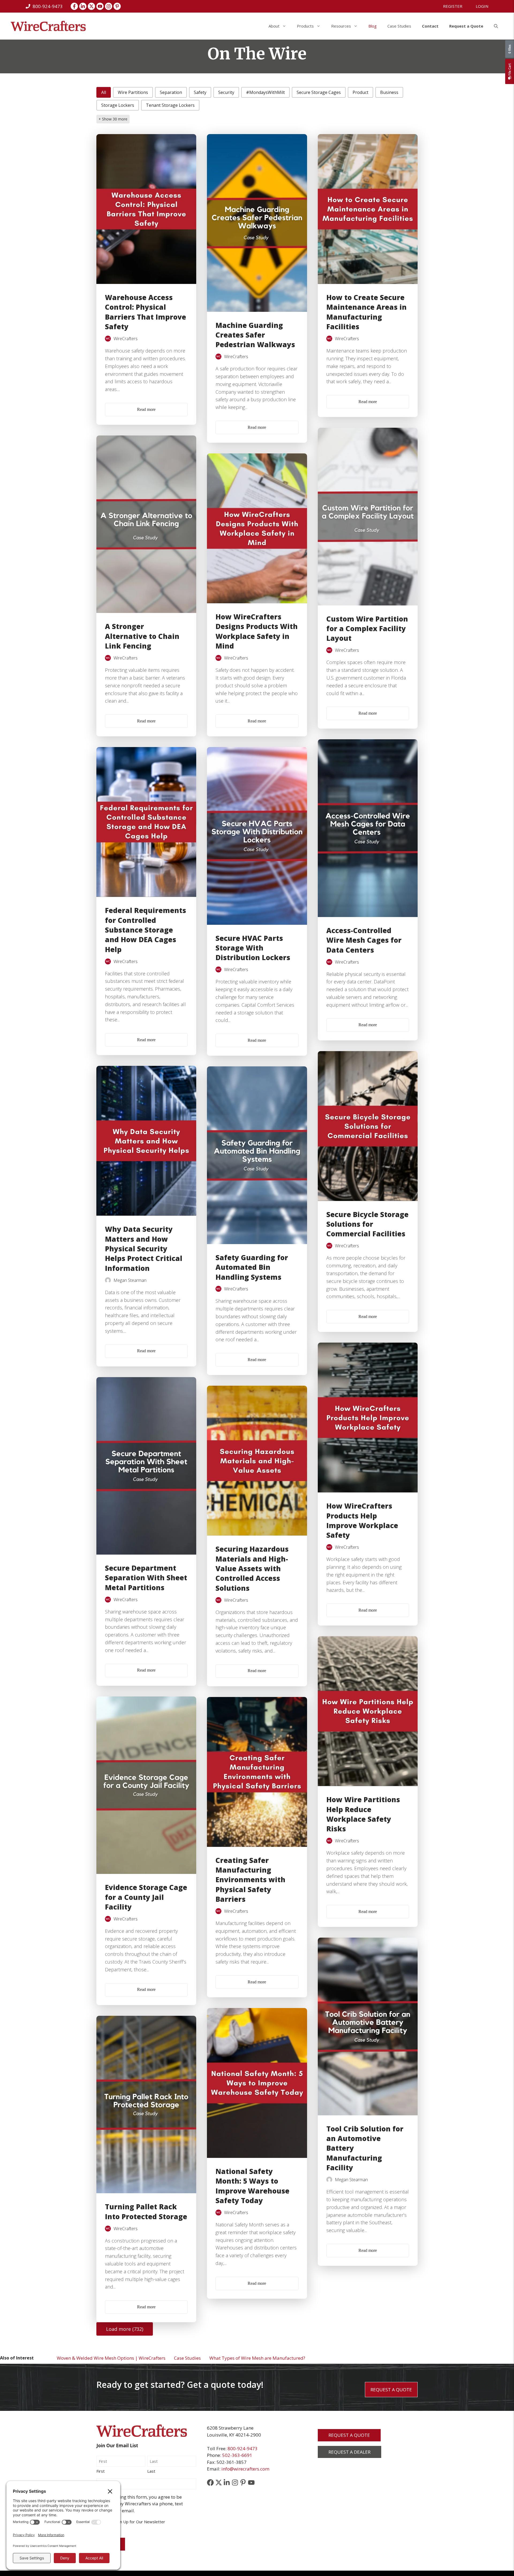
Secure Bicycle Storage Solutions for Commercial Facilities (367, 1224)
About (274, 26)
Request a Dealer (349, 2452)
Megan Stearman (130, 1280)
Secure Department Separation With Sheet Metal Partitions (146, 1578)
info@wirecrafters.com (245, 2469)
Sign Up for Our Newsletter (140, 2522)
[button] (496, 26)
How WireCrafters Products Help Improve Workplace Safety (362, 1520)
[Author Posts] (108, 339)
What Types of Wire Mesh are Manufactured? (257, 2358)
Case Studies (399, 26)
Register (453, 6)
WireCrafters (126, 339)
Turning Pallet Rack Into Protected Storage (146, 2211)
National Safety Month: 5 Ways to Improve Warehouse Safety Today (252, 2186)
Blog (373, 26)
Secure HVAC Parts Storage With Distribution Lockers (253, 948)
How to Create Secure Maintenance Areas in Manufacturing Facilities (366, 312)
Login (482, 6)
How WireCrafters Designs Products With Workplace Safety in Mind (257, 631)
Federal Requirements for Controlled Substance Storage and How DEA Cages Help (145, 930)
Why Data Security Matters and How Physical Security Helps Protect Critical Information (144, 1249)
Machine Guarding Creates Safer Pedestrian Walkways (255, 335)
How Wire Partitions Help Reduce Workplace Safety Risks (363, 1814)
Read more (146, 409)
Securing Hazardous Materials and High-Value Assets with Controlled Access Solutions (252, 1569)
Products (305, 26)
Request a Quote (466, 26)
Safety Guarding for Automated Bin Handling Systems (252, 1267)
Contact (430, 26)
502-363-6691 (237, 2455)
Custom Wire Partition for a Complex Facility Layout (367, 629)
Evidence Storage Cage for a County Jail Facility (146, 1897)
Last (151, 2471)
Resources (341, 26)
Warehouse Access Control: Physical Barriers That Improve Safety (145, 312)
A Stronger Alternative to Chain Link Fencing (142, 636)
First (101, 2471)
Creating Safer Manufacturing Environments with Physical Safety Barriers (250, 1880)
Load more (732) (125, 2329)
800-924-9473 (243, 2448)
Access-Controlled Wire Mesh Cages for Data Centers (364, 940)
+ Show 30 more (113, 119)
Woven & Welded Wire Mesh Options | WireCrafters (111, 2358)
